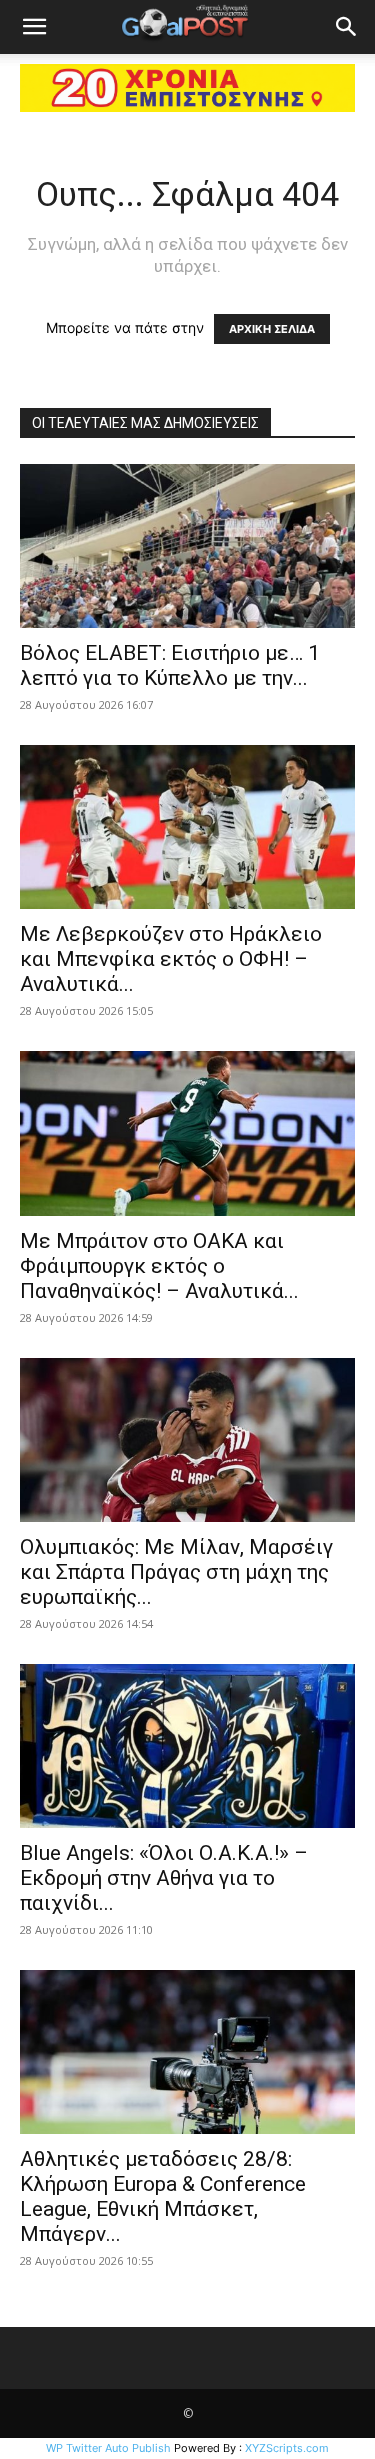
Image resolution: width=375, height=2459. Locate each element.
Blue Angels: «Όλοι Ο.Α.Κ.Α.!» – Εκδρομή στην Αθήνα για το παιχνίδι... (164, 1878)
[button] (34, 27)
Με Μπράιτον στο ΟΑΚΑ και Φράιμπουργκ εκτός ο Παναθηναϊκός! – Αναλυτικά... (159, 1266)
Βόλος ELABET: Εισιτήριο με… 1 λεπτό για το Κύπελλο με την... (170, 665)
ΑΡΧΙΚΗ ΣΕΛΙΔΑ (272, 329)
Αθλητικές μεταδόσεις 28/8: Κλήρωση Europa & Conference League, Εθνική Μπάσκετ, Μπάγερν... (163, 2196)
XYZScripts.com (287, 2448)
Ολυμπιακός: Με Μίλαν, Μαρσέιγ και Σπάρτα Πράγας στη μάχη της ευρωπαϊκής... (176, 1572)
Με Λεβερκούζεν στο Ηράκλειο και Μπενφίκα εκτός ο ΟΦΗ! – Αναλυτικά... (171, 959)
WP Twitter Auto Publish (108, 2448)
